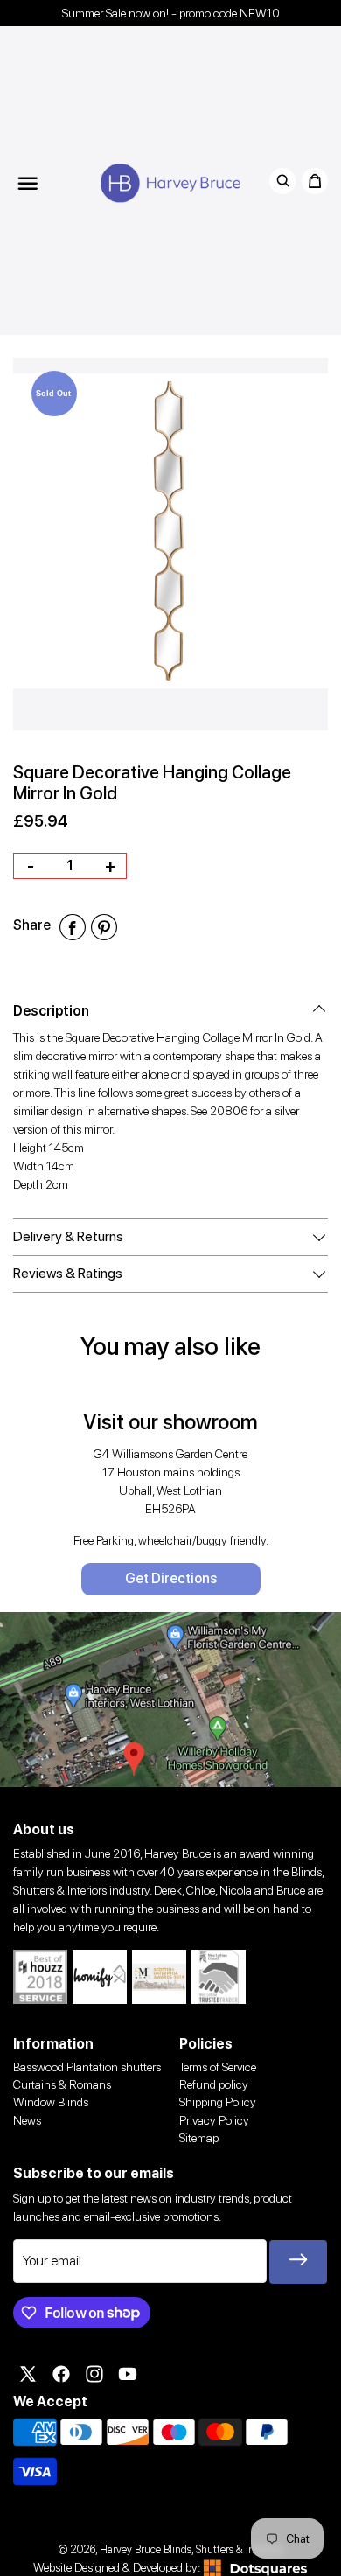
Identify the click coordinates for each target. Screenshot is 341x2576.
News (27, 2120)
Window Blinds (51, 2102)
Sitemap (199, 2138)
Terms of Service (218, 2067)
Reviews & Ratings (68, 1273)
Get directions (171, 1578)
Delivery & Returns (68, 1236)
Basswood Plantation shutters (87, 2067)
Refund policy (214, 2084)
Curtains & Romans (62, 2084)
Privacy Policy (214, 2120)
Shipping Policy (218, 2102)
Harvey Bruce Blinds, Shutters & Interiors (191, 2549)
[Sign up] (298, 2262)
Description (51, 1011)
